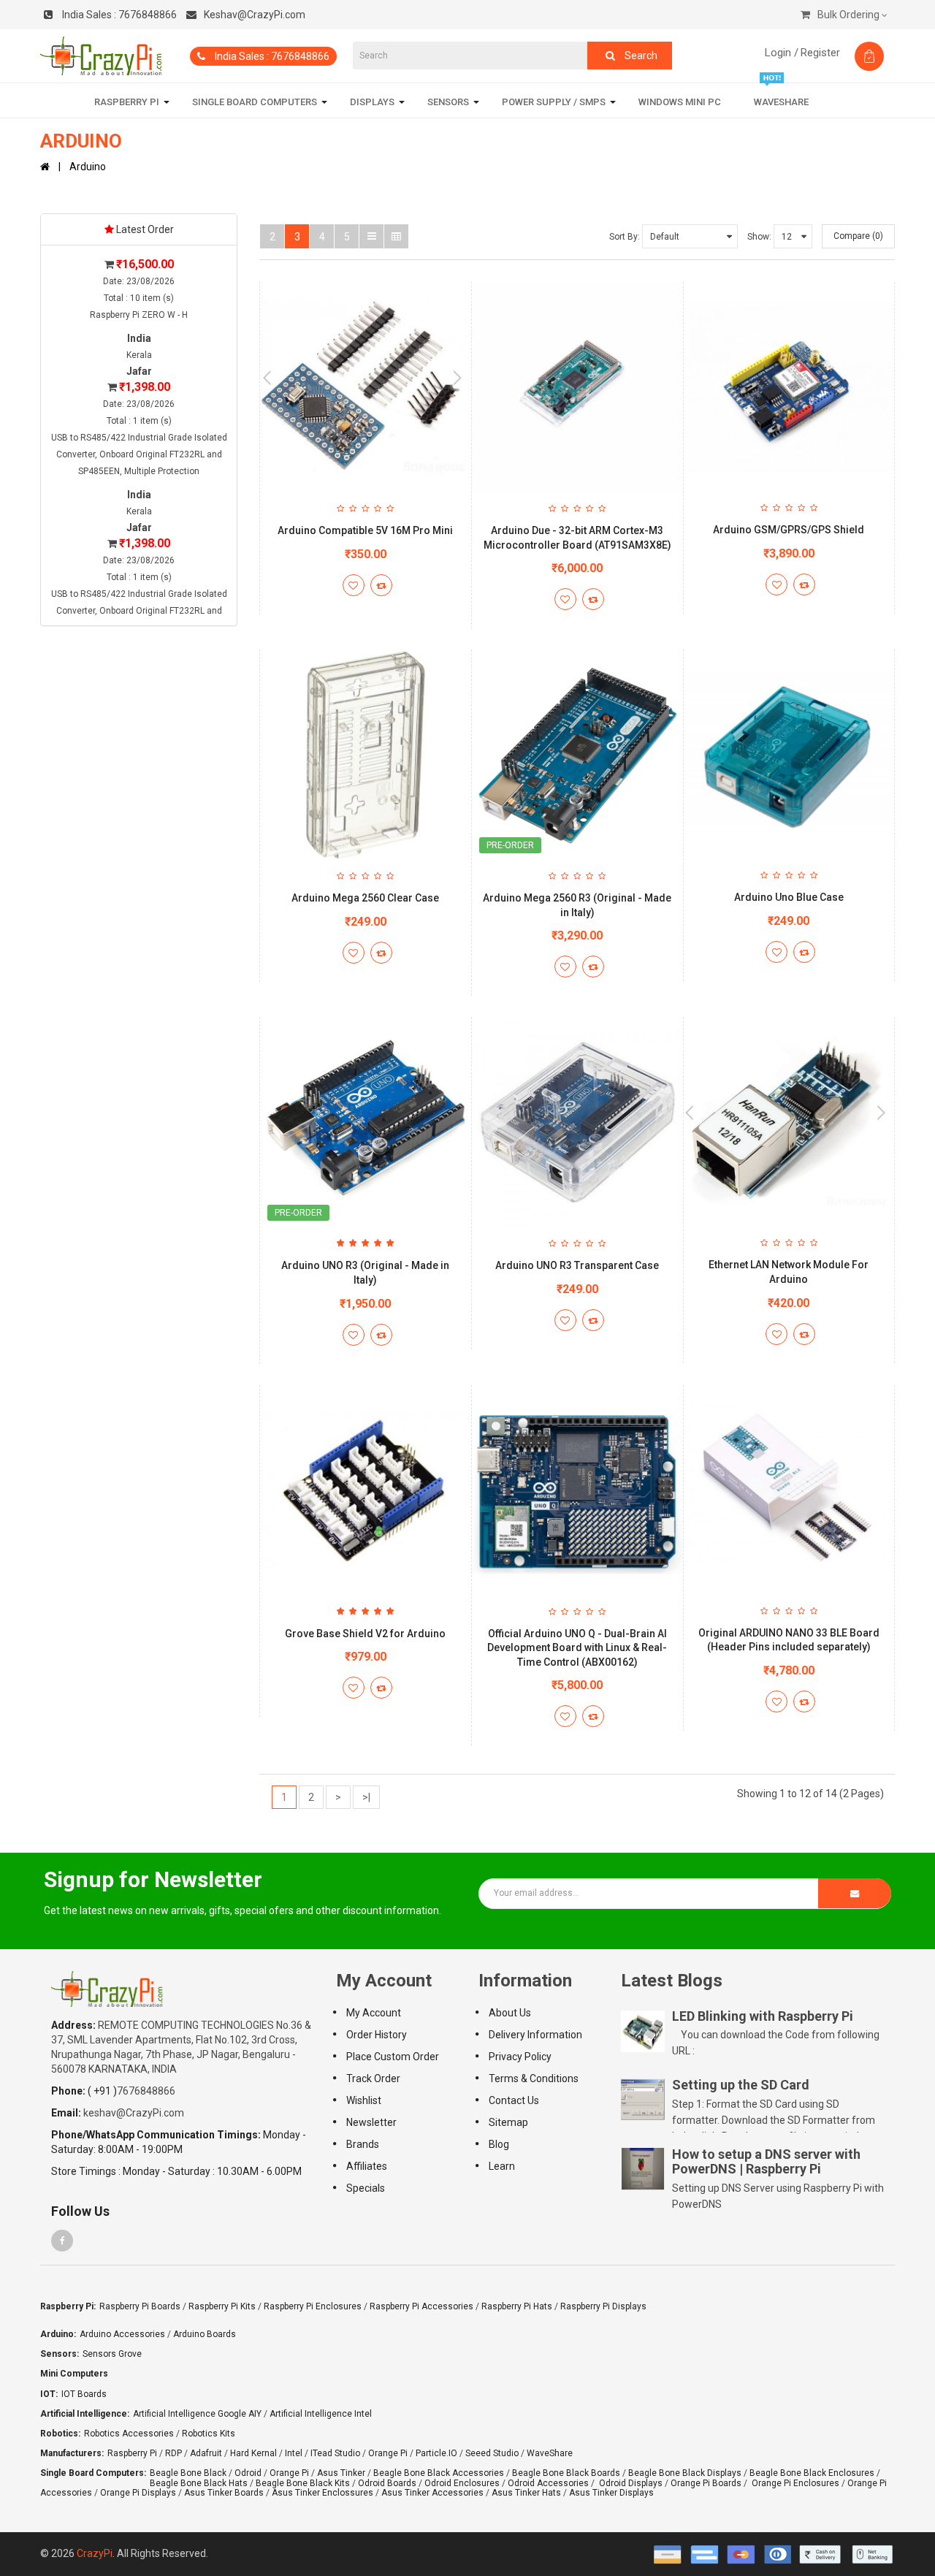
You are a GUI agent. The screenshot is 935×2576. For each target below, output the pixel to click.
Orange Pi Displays (138, 2493)
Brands (363, 2144)
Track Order (373, 2078)
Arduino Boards (205, 2334)
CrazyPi (95, 2553)
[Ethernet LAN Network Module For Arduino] (789, 1122)
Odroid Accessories (548, 2483)
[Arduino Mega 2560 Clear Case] (366, 755)
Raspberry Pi (132, 2453)
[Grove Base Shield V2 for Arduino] (366, 1491)
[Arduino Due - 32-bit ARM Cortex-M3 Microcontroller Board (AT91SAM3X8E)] (577, 388)
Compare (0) (858, 236)
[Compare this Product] (381, 585)
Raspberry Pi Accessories (421, 2306)
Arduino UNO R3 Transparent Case (577, 1265)
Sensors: (60, 2354)
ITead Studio (335, 2453)
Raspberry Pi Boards (140, 2306)
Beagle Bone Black (188, 2473)
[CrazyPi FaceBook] (62, 2241)
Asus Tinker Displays (611, 2493)
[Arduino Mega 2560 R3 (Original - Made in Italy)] (577, 755)
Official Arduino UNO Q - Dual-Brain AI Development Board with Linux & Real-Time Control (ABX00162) (577, 1648)
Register (820, 53)
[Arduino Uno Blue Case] (789, 755)
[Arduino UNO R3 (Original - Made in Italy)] (366, 1123)
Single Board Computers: (93, 2473)
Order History (377, 2035)
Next (274, 440)
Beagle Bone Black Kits (303, 2483)
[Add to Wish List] (354, 585)
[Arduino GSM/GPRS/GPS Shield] (789, 387)
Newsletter (371, 2122)
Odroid (248, 2473)
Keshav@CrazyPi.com (255, 15)
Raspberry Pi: (68, 2306)
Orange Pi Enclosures (795, 2483)
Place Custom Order (393, 2057)
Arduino (88, 167)
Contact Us (514, 2100)
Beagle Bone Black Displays (685, 2473)
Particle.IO (436, 2453)
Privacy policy (520, 2057)
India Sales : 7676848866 (271, 56)
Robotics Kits (209, 2434)
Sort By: (625, 237)
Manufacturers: (72, 2453)
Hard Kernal (253, 2453)
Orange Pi (388, 2453)
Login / (782, 53)
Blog (499, 2144)
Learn (502, 2166)
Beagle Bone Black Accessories (439, 2473)
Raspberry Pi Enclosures (313, 2306)
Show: (759, 237)
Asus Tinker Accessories (432, 2493)
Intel (294, 2453)
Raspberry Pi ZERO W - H (139, 315)
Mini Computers (74, 2374)
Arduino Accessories (122, 2334)
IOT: (49, 2394)
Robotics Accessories (129, 2434)
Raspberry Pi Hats (517, 2306)
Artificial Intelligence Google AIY (197, 2414)
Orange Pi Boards (706, 2483)
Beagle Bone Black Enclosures (812, 2473)
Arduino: (58, 2334)
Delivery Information (535, 2035)
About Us (510, 2013)
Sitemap (508, 2122)
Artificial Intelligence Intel (321, 2414)
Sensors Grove (112, 2354)
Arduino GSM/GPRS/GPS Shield (789, 530)
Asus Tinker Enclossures (323, 2493)
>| (366, 1797)
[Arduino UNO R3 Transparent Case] (577, 1123)
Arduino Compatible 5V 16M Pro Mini (365, 530)
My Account (374, 2013)
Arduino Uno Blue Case (789, 897)
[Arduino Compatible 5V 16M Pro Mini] (366, 388)
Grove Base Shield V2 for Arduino (365, 1634)
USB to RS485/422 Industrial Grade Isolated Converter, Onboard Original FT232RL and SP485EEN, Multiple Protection (139, 454)
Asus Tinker (341, 2473)
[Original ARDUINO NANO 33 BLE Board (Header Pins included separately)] (789, 1490)
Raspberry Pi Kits (222, 2306)
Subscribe (855, 1893)
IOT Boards (84, 2394)
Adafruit (206, 2453)
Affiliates (367, 2166)
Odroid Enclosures (462, 2483)
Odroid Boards (387, 2483)
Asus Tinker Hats (526, 2493)
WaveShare (550, 2453)
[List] (371, 236)
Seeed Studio (492, 2453)
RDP (173, 2453)
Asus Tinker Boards (224, 2493)
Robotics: (60, 2434)
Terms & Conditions (534, 2078)
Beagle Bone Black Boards (566, 2473)
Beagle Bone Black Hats (199, 2483)
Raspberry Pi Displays (603, 2306)
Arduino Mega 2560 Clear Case (365, 898)
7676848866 (119, 15)
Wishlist (364, 2100)
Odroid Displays (631, 2483)
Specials (366, 2188)
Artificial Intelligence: (85, 2414)
